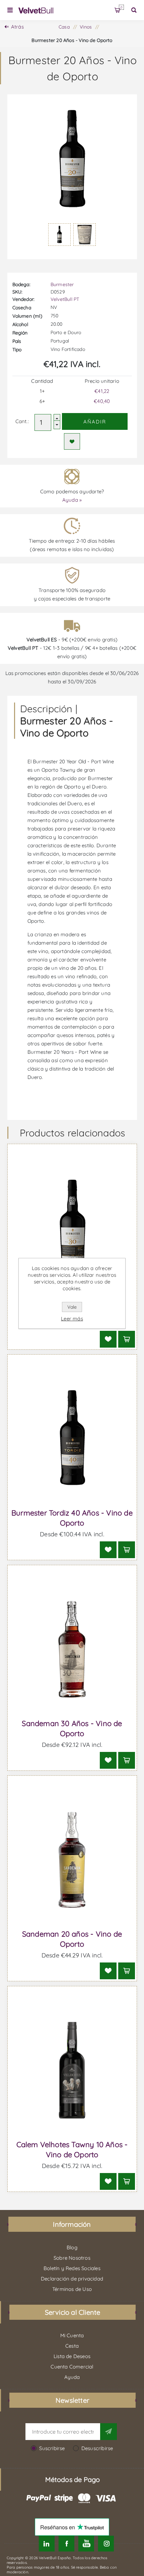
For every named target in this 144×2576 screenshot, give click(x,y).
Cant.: (22, 421)
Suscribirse (52, 2448)
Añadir (95, 422)
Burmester (62, 284)
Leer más (72, 1319)
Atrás (17, 27)
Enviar (109, 2432)
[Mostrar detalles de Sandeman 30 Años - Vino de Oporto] (72, 1649)
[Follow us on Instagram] (106, 2544)
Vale (72, 1307)
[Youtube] (86, 2544)
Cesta (121, 7)
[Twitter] (47, 2544)
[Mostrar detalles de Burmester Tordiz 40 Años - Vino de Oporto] (72, 1439)
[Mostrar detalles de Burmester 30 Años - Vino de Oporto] (72, 1228)
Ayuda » (72, 500)
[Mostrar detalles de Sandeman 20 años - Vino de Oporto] (72, 1860)
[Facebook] (66, 2544)
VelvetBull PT (65, 299)
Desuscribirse (97, 2448)
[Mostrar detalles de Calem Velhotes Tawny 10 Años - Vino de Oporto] (72, 2070)
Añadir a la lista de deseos (72, 441)
